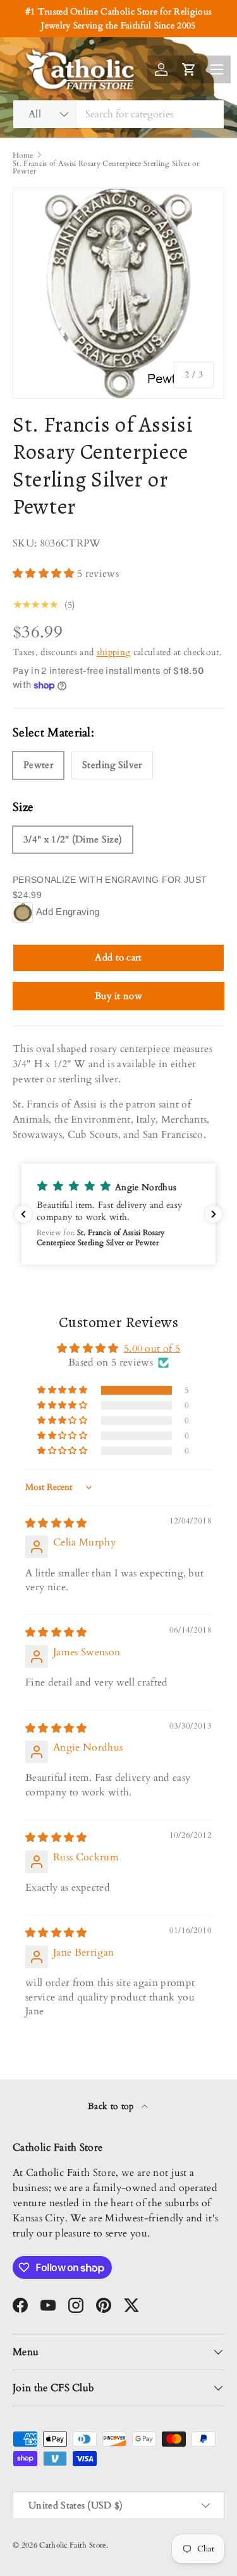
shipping (114, 652)
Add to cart (118, 957)
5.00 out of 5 (152, 1349)
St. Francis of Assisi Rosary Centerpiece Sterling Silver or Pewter (106, 167)
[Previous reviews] (23, 1214)
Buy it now (118, 996)
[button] (45, 574)
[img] (56, 1523)
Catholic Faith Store (72, 2545)
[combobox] (118, 114)
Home (23, 155)
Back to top (112, 2106)
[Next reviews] (214, 1214)
